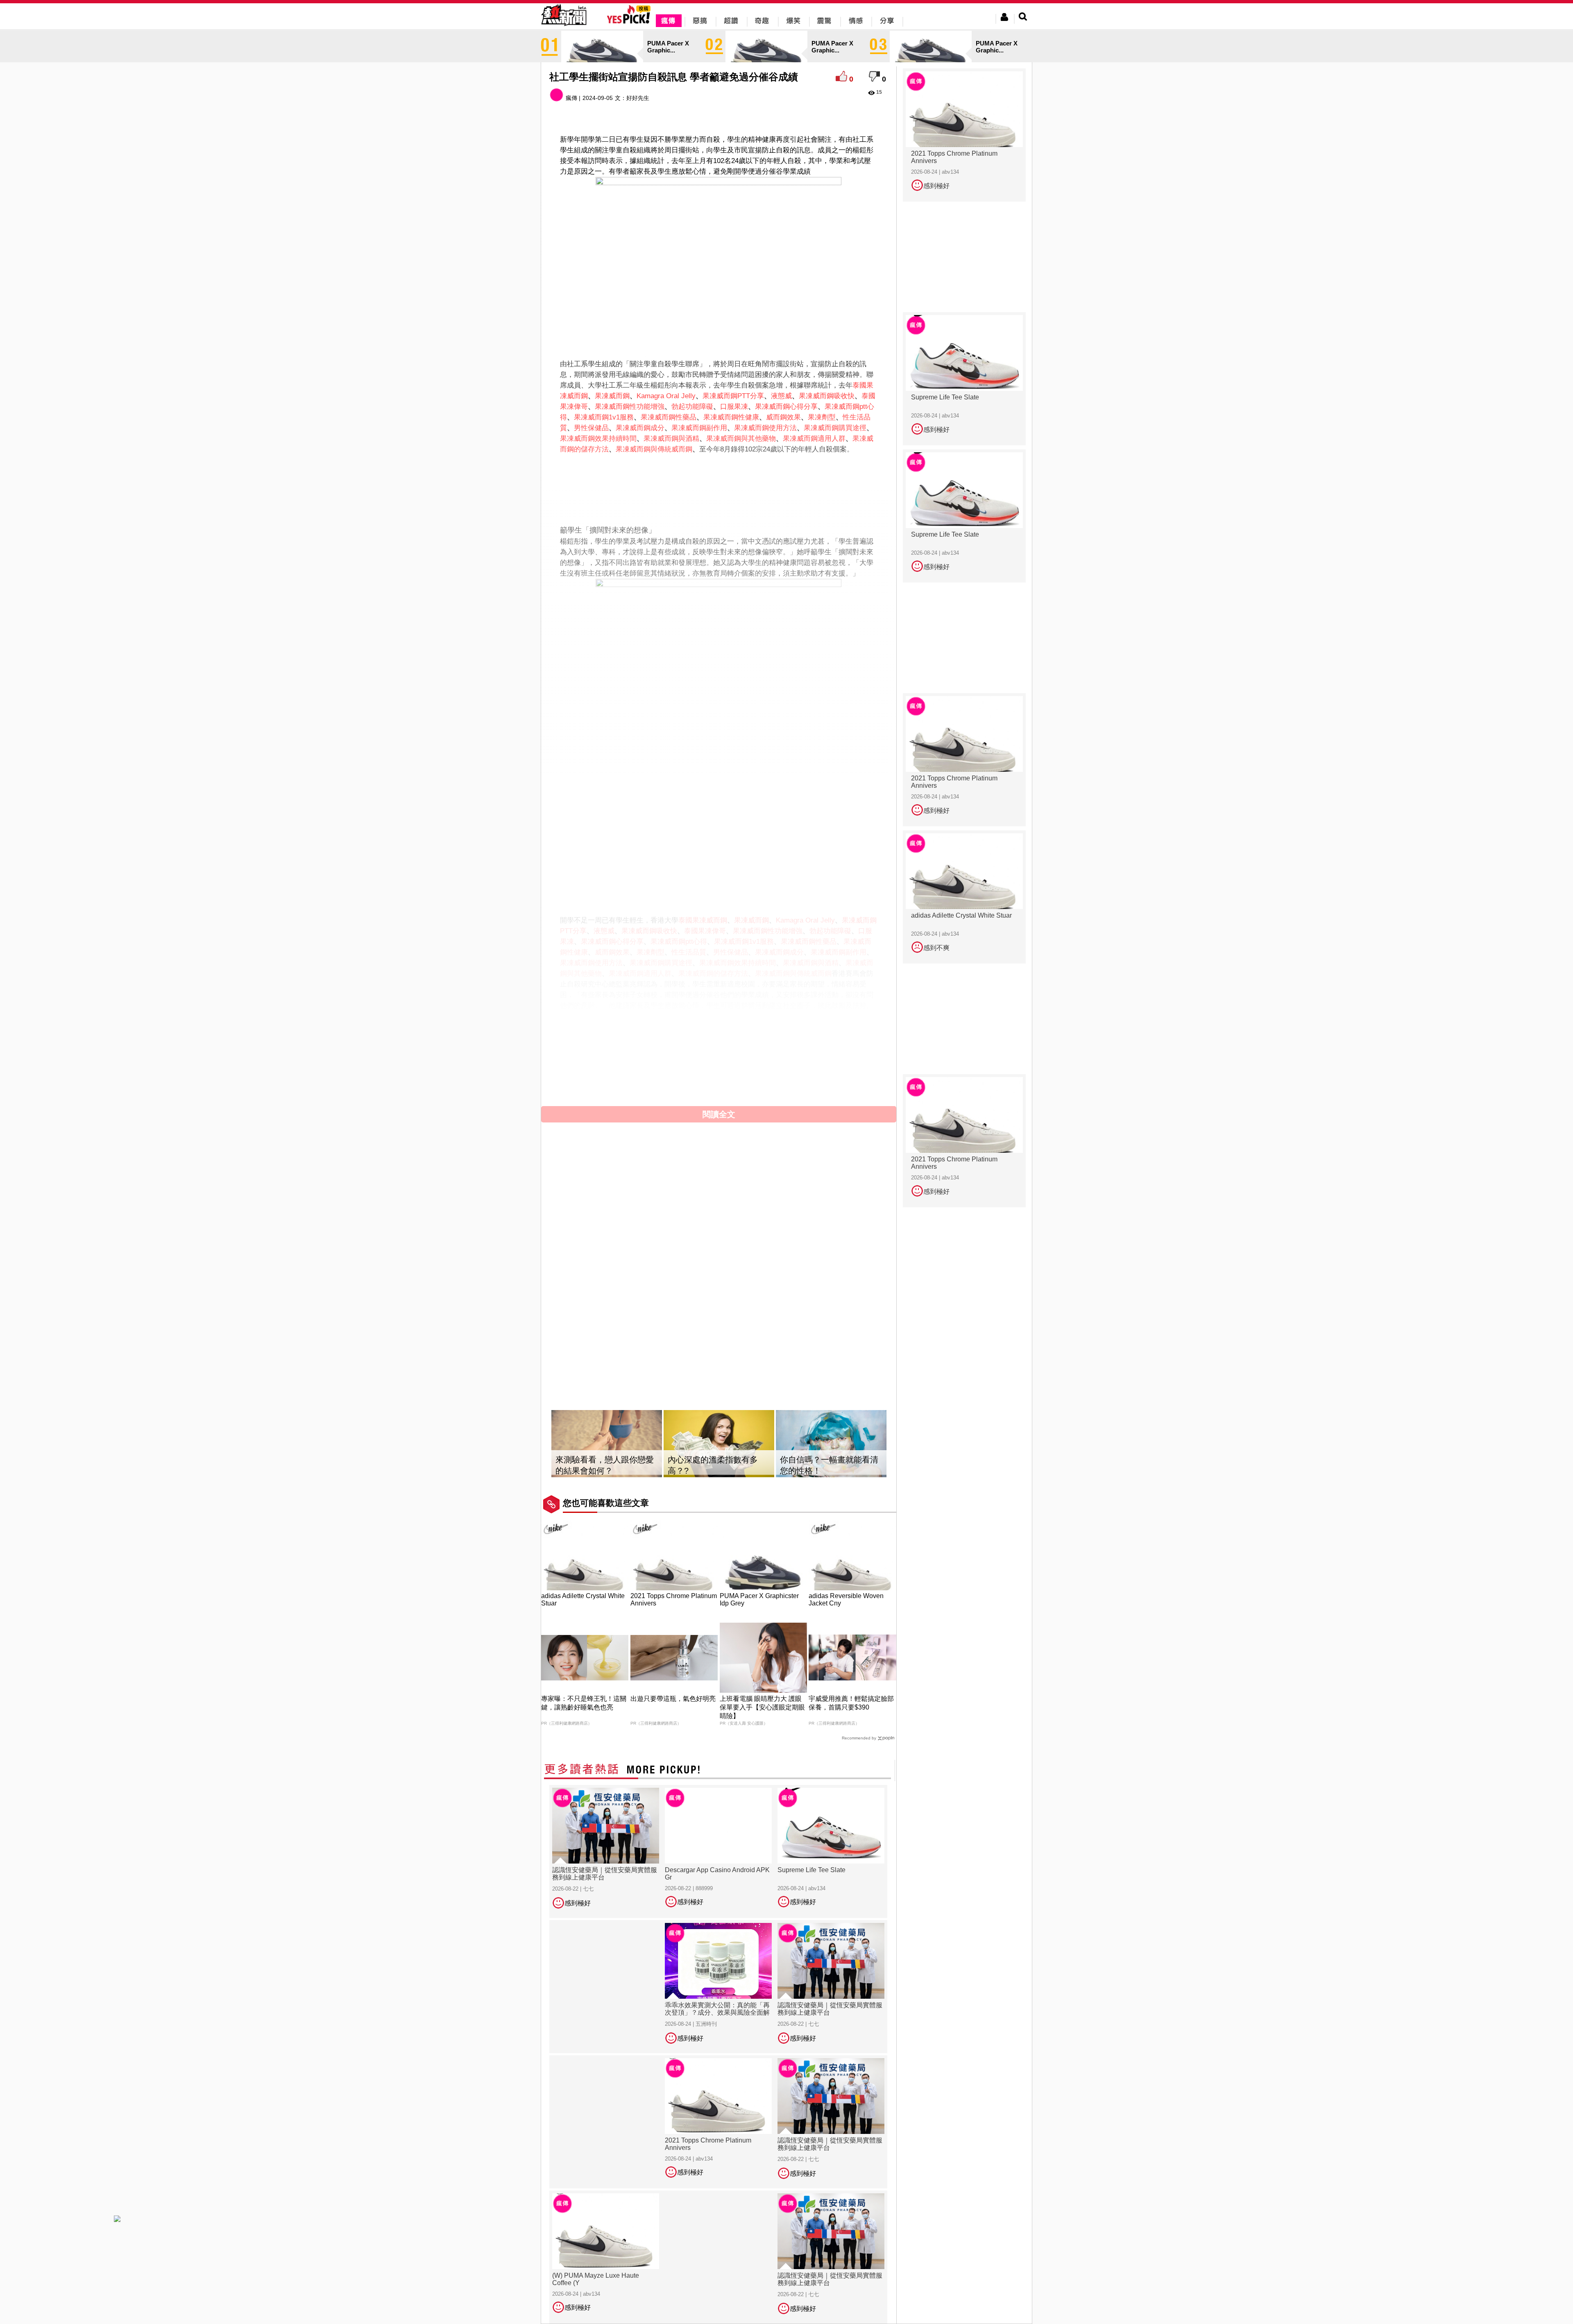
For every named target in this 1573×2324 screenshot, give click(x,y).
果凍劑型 (822, 417)
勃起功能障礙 (692, 407)
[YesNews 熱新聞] (564, 26)
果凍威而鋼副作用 (699, 428)
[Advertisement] (719, 481)
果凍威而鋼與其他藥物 (741, 439)
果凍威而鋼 (612, 396)
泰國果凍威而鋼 (703, 920)
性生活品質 (689, 952)
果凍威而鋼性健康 (731, 417)
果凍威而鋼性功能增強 (630, 407)
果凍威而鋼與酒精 (671, 439)
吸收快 (844, 396)
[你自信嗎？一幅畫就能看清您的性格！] (831, 1444)
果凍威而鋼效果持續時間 (598, 439)
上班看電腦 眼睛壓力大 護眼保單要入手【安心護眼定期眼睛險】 (762, 1707)
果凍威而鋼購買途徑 (835, 428)
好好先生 (638, 98)
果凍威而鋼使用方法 (765, 428)
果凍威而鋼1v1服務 (604, 417)
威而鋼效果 (783, 417)
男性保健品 (591, 428)
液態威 (781, 396)
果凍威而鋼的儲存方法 (713, 974)
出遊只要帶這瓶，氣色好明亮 (673, 1699)
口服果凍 (734, 407)
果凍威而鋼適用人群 (814, 439)
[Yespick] (631, 22)
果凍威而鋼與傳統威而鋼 (654, 449)
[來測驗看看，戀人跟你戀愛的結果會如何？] (607, 1444)
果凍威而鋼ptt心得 (679, 942)
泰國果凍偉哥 (705, 931)
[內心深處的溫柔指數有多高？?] (719, 1444)
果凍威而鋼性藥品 (669, 417)
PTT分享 (751, 396)
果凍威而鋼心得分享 (786, 407)
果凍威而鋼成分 (640, 428)
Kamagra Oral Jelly (666, 396)
